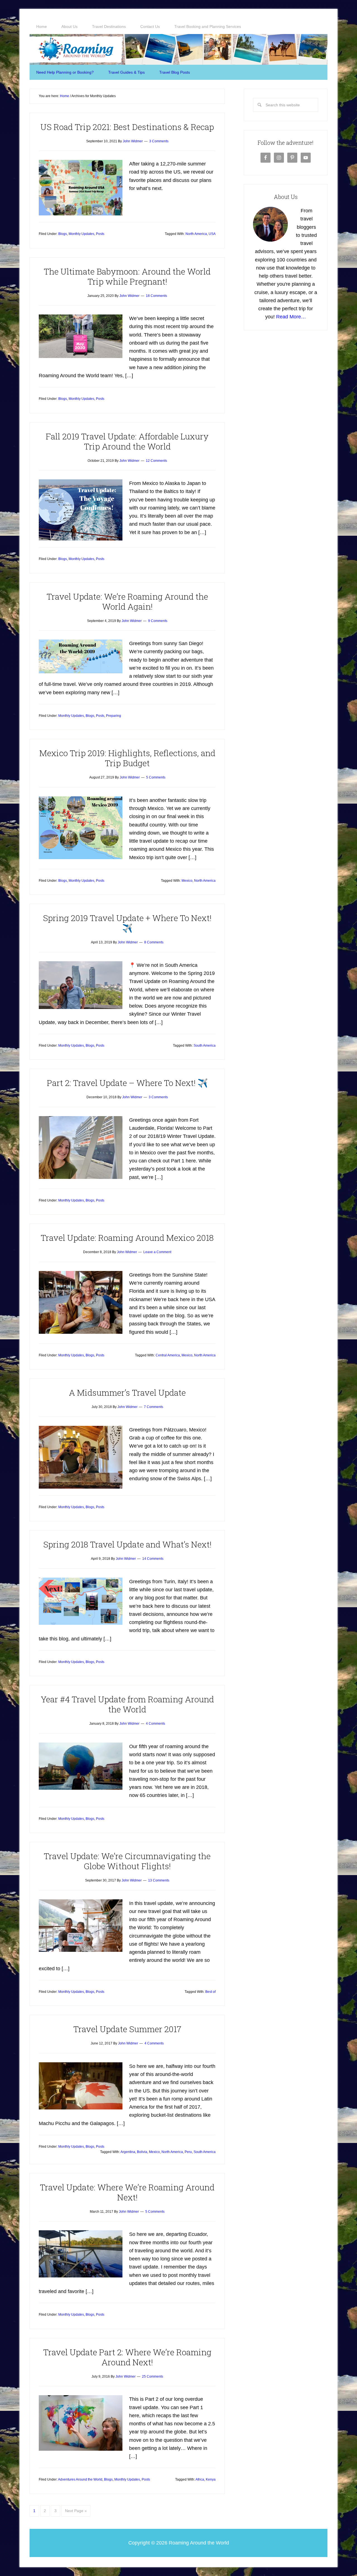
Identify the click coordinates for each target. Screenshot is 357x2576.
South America (205, 1046)
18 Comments (156, 296)
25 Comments (153, 2376)
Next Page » (76, 2511)
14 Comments (153, 1559)
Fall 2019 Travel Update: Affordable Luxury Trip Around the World (127, 441)
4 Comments (155, 1724)
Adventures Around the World (80, 2479)
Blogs (63, 234)
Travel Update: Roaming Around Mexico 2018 (127, 1238)
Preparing (114, 716)
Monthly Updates (81, 234)
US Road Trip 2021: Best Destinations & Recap (127, 127)
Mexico (187, 881)
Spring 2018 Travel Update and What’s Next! (127, 1544)
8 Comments (154, 942)
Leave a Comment (157, 1252)
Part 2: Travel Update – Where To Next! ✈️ (127, 1083)
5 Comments (156, 777)
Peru (188, 2152)
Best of (210, 1992)
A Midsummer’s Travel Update (127, 1392)
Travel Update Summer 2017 (127, 2029)
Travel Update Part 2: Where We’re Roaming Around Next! (127, 2357)
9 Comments (158, 621)
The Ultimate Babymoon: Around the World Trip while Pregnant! (127, 276)
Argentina (128, 2152)
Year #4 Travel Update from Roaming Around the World (127, 1704)
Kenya (211, 2479)
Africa (200, 2479)
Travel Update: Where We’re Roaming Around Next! (127, 2192)
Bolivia (142, 2152)
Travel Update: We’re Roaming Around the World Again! (127, 601)
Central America (168, 1355)
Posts (100, 234)
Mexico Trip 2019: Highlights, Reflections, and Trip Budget (127, 758)
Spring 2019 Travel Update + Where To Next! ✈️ (127, 923)
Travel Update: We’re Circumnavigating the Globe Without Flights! (127, 1861)
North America (196, 234)
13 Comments (159, 1880)
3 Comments (159, 141)
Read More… (291, 317)
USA (212, 234)
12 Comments (156, 461)
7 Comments (154, 1407)
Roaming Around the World (178, 49)
